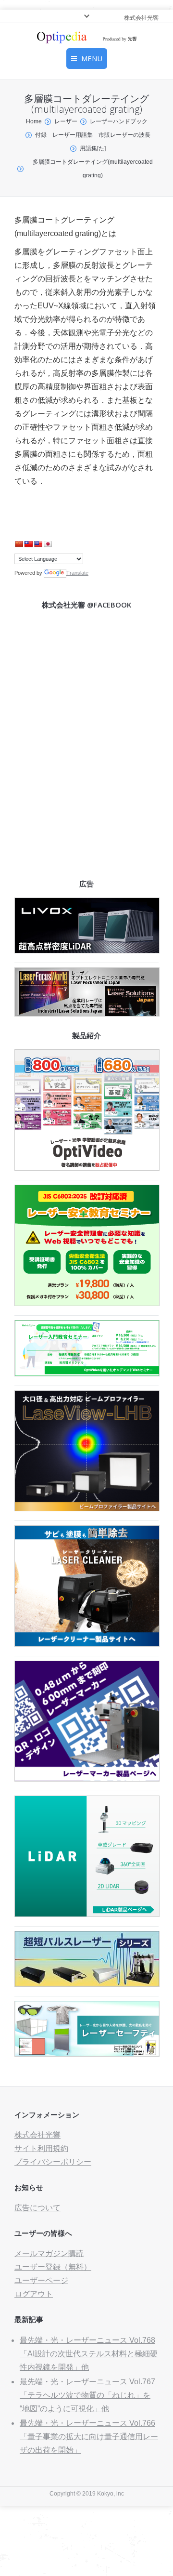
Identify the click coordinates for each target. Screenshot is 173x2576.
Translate (77, 573)
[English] (38, 544)
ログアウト (34, 2294)
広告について (37, 2208)
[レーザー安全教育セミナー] (87, 1303)
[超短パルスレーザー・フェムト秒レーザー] (87, 1984)
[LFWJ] (87, 1014)
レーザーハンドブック (119, 121)
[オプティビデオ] (87, 1168)
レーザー (66, 121)
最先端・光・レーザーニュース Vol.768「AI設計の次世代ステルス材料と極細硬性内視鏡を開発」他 (89, 2354)
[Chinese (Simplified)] (19, 544)
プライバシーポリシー (53, 2162)
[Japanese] (48, 544)
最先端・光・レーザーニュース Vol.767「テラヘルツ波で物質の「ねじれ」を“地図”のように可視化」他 (87, 2395)
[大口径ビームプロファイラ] (87, 1509)
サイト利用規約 (41, 2148)
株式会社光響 (37, 2135)
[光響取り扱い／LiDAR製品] (87, 1914)
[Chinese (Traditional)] (28, 544)
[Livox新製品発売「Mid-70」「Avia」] (87, 951)
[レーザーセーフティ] (87, 2054)
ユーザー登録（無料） (53, 2267)
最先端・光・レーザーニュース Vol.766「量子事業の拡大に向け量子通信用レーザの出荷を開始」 (89, 2437)
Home (34, 121)
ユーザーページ (41, 2280)
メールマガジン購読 (49, 2253)
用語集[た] (93, 148)
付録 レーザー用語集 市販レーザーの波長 (93, 135)
